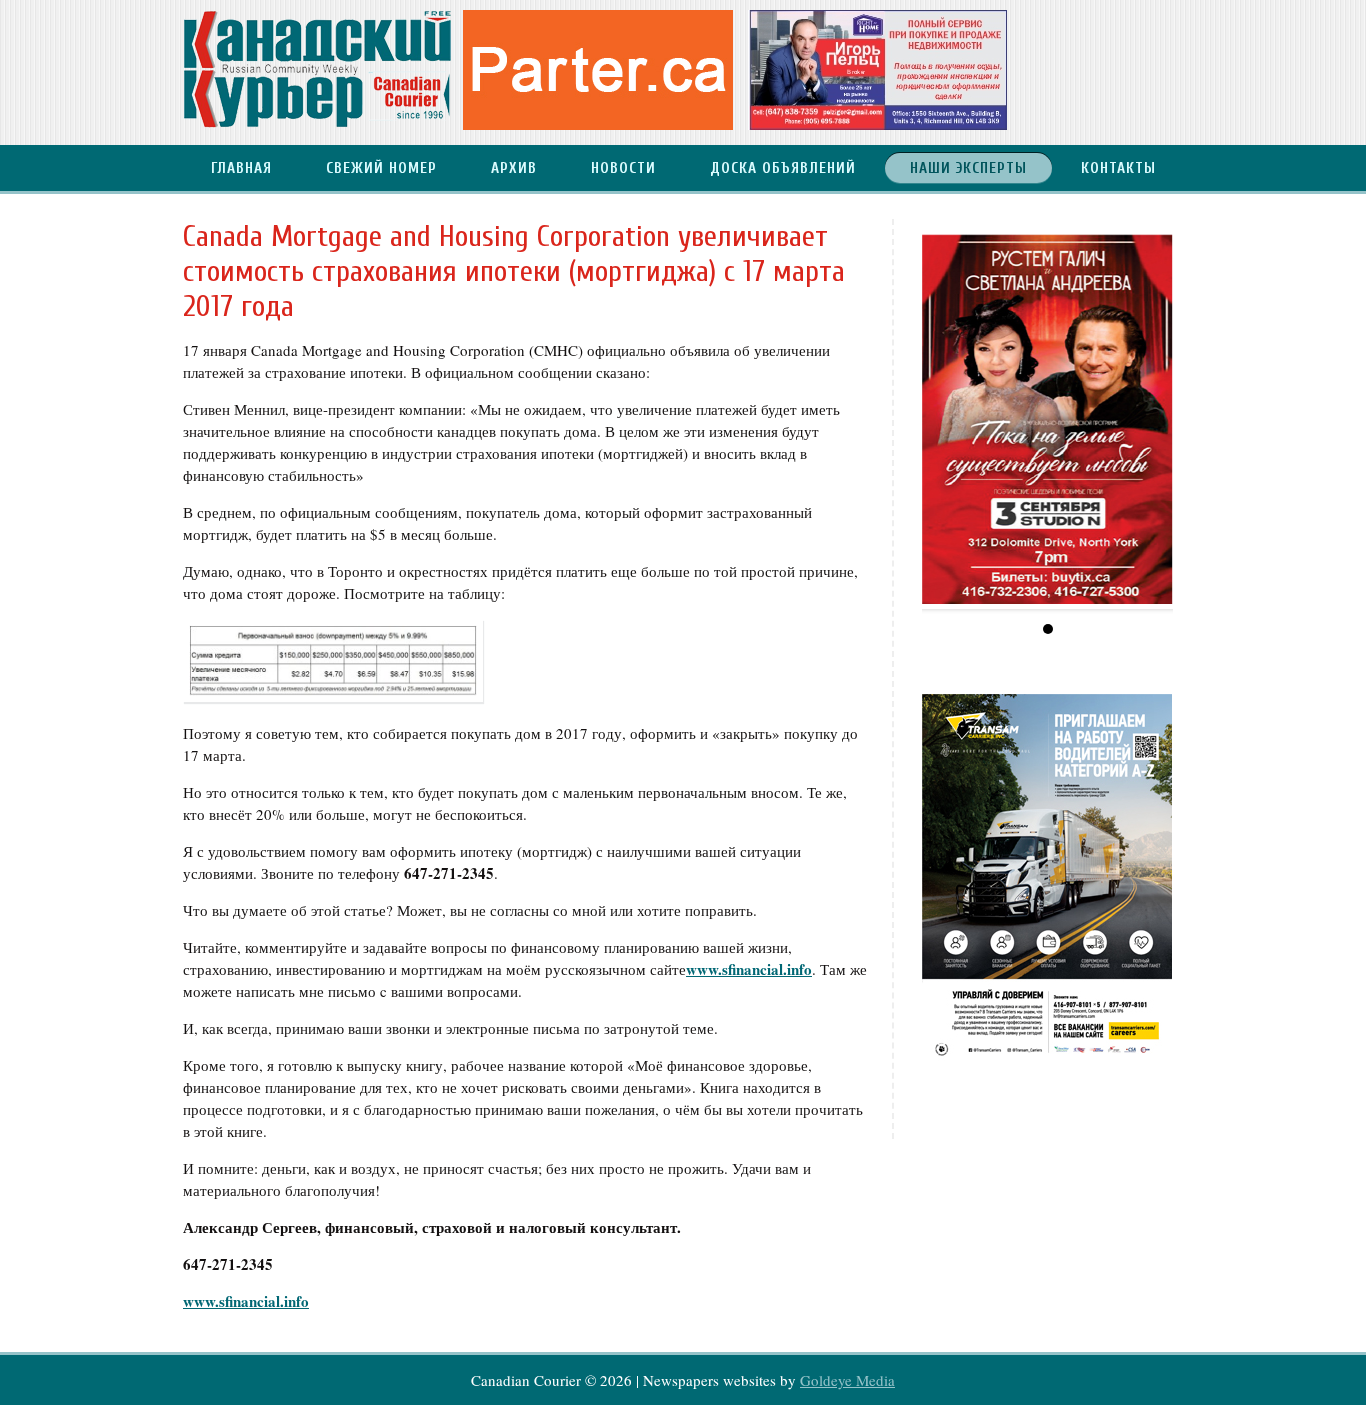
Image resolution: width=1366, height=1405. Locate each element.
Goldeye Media (847, 1380)
